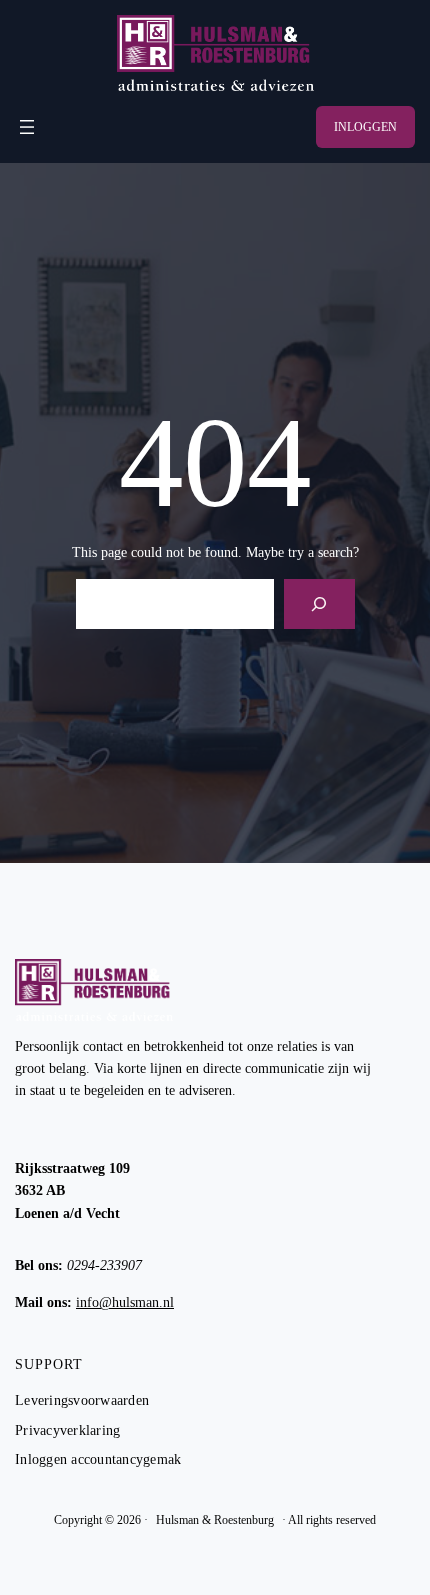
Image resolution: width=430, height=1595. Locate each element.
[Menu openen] (27, 127)
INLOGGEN (365, 127)
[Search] (319, 603)
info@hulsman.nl (125, 1302)
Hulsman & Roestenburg (215, 1520)
